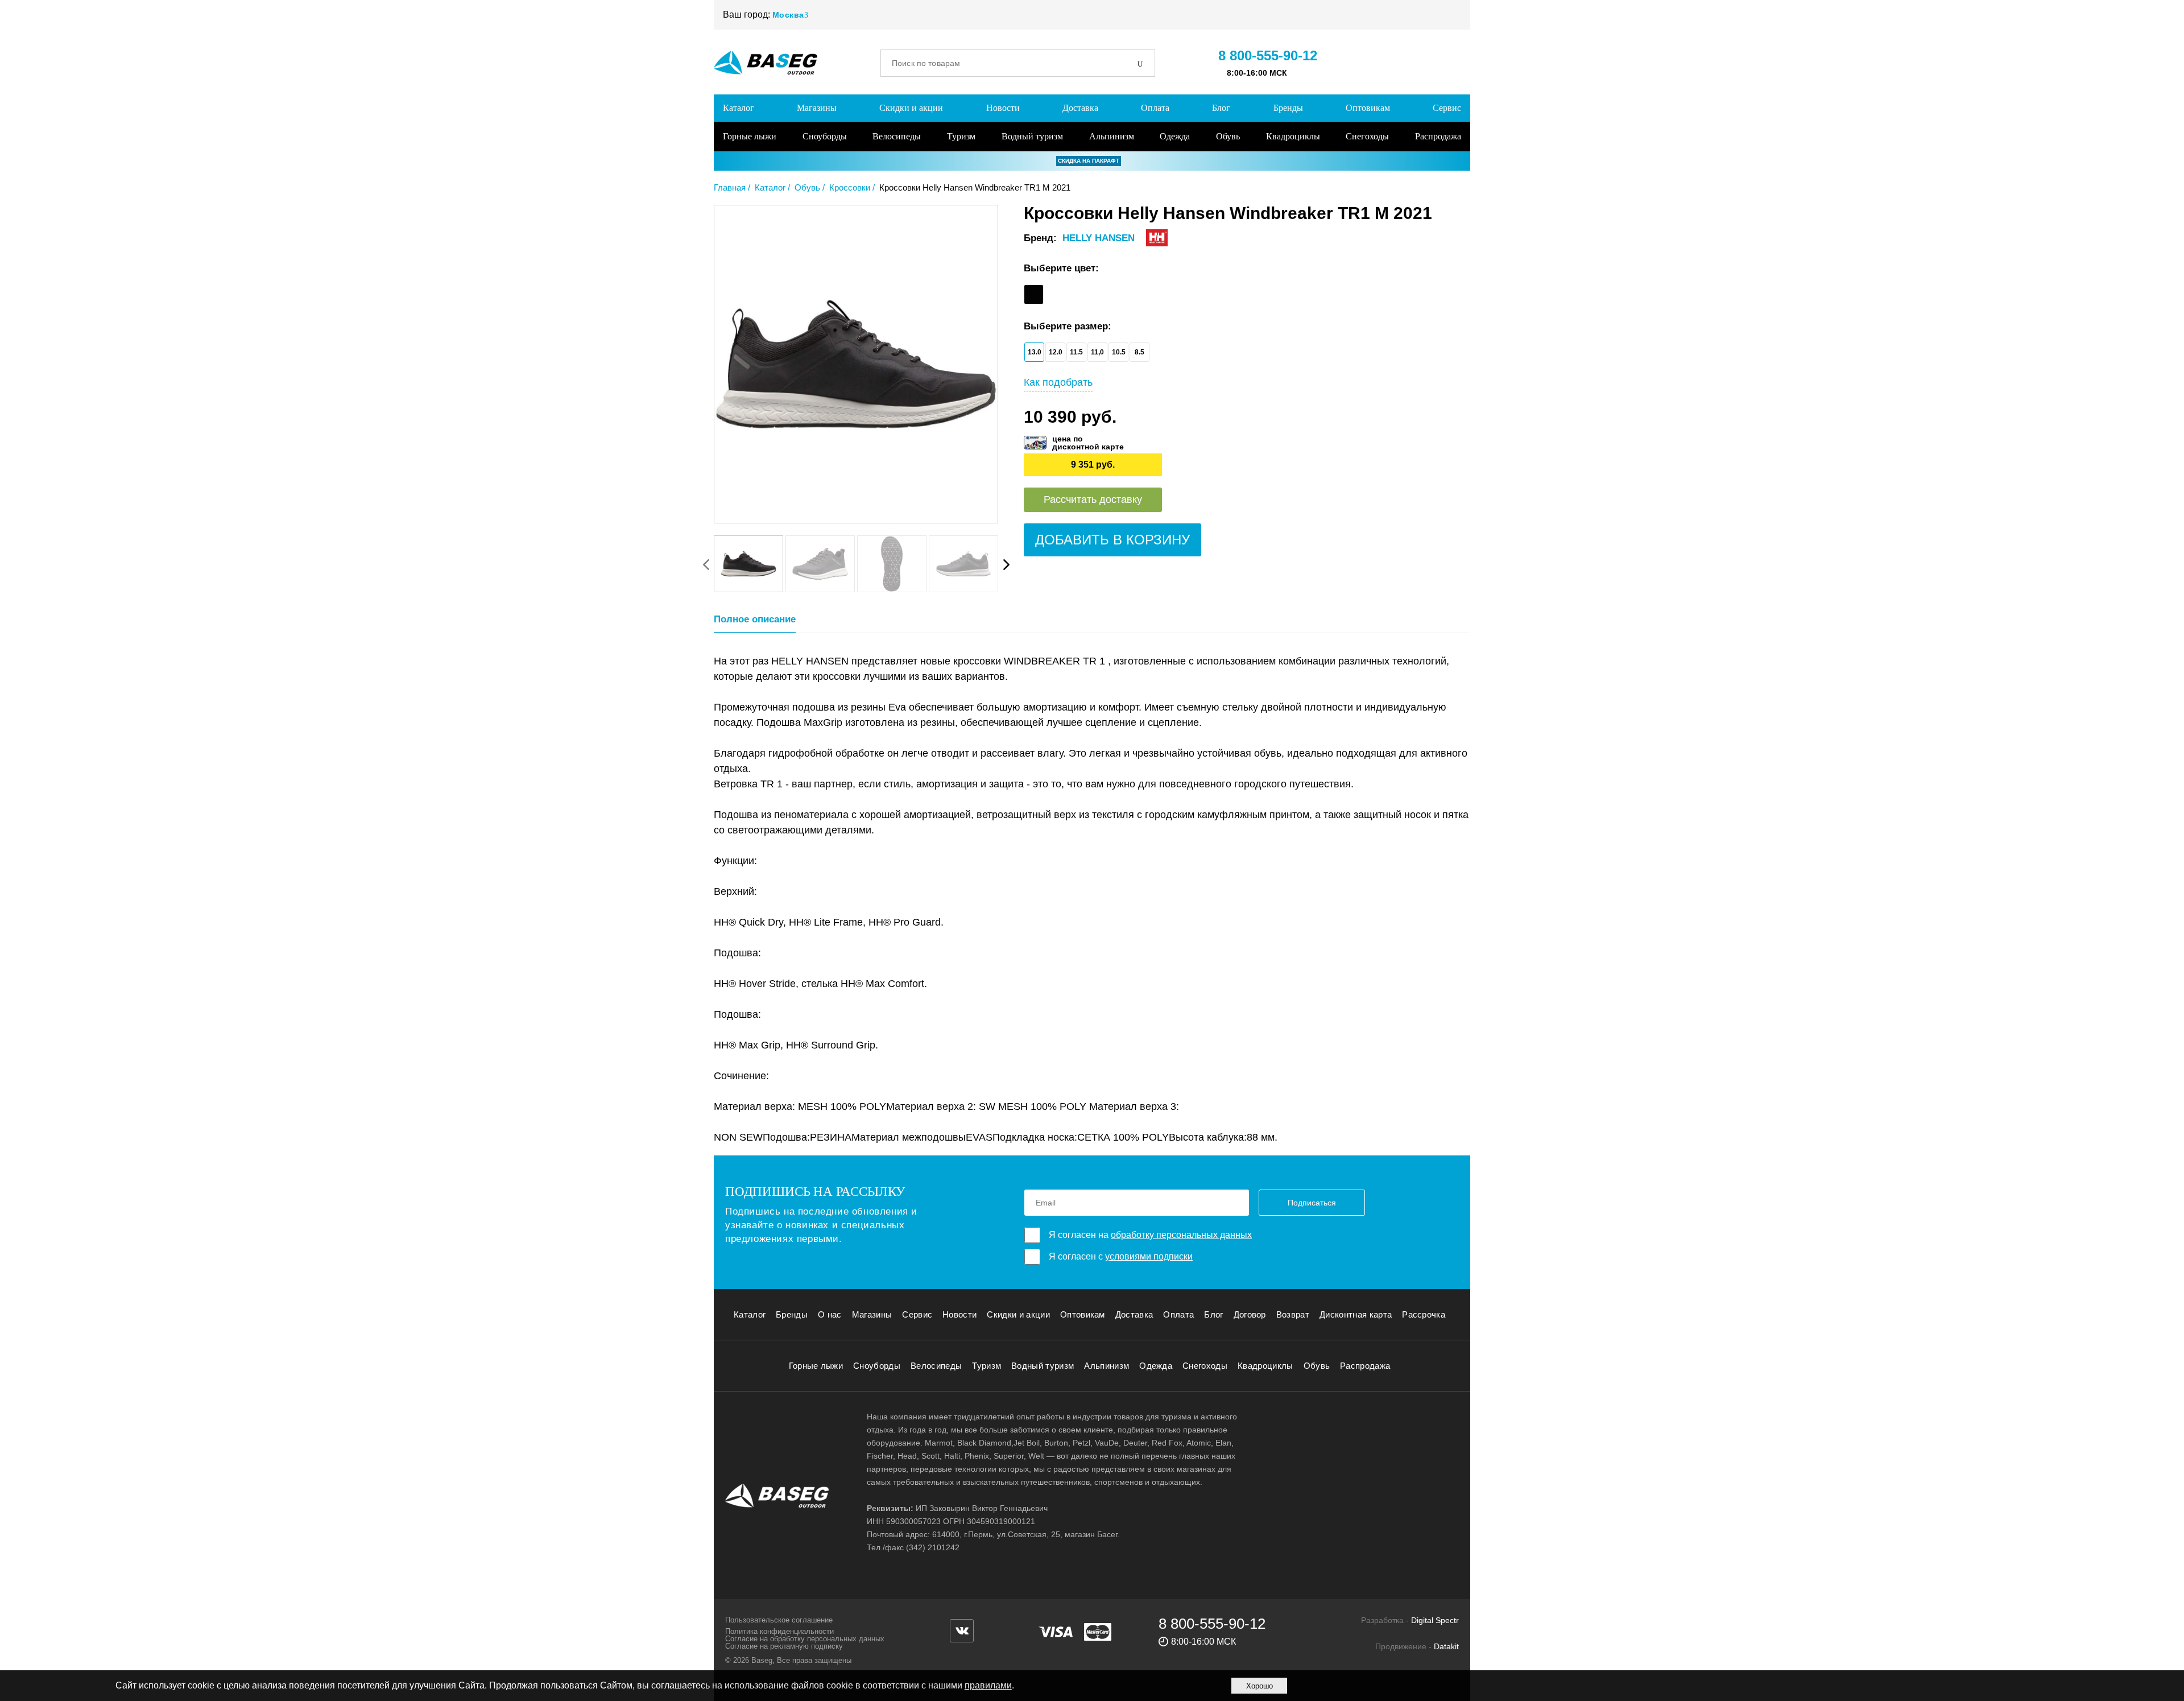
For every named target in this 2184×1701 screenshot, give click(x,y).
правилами (988, 1685)
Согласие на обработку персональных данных (805, 1639)
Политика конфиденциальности (779, 1631)
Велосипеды (897, 136)
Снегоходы (1367, 136)
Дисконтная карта (1356, 1314)
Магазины (817, 108)
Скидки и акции (911, 108)
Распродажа (1438, 136)
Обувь (1228, 136)
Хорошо (1259, 1686)
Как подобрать (1058, 382)
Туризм (961, 136)
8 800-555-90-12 (1268, 55)
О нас (830, 1314)
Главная (730, 187)
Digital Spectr (1435, 1620)
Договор (1250, 1314)
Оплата (1155, 108)
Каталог (739, 108)
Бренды (1288, 108)
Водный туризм (1032, 136)
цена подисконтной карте (1088, 443)
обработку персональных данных (1181, 1235)
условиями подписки (1149, 1256)
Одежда (1175, 136)
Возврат (1293, 1314)
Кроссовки (850, 187)
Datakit (1446, 1646)
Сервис (1447, 108)
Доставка (1080, 108)
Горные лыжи (750, 136)
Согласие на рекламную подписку (784, 1646)
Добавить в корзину (1112, 540)
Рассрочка (1424, 1314)
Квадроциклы (1293, 136)
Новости (1003, 108)
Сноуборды (825, 136)
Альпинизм (1112, 136)
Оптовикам (1368, 108)
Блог (1221, 108)
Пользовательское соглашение (779, 1620)
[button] (1006, 564)
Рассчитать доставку (1093, 499)
